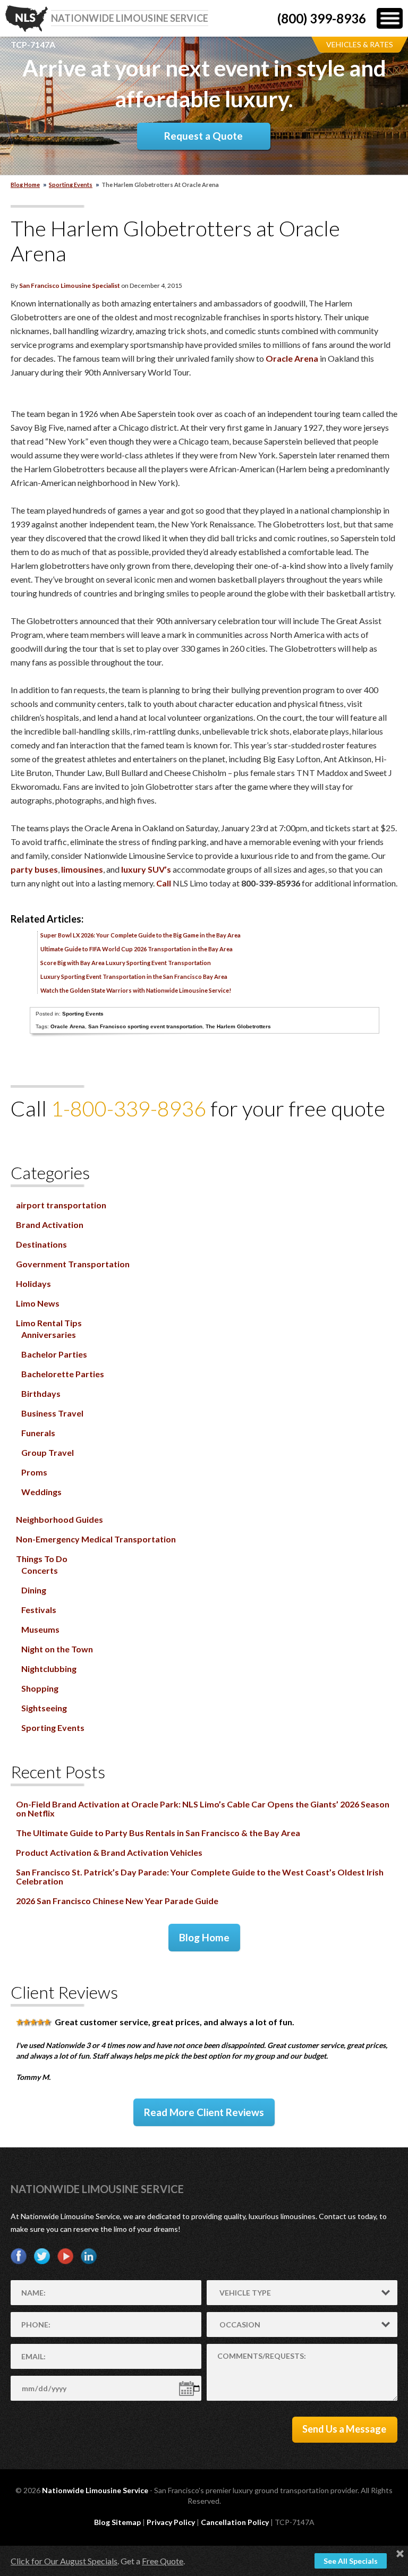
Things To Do (42, 1559)
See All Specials (351, 2561)
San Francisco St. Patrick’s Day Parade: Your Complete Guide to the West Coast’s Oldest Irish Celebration (200, 1876)
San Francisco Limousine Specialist (70, 285)
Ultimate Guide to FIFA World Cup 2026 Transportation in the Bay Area (137, 949)
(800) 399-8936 (322, 18)
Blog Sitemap (117, 2522)
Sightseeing (44, 1708)
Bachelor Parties (54, 1354)
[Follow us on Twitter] (42, 2256)
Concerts (40, 1570)
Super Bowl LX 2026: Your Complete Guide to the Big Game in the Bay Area (141, 935)
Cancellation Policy (235, 2522)
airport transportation (61, 1205)
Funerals (38, 1433)
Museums (40, 1629)
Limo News (38, 1303)
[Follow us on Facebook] (19, 2256)
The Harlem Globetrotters (238, 1026)
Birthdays (41, 1393)
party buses (34, 869)
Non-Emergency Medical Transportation (96, 1539)
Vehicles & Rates (360, 44)
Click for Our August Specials (64, 2561)
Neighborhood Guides (59, 1519)
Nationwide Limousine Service (97, 2189)
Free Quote (163, 2561)
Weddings (41, 1492)
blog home (25, 185)
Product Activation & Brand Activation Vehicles (109, 1852)
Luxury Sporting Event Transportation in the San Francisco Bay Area (134, 976)
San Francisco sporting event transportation (145, 1026)
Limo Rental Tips (49, 1323)
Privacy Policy (171, 2522)
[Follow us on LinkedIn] (89, 2256)
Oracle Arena (292, 358)
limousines (82, 869)
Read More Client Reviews (204, 2112)
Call (164, 883)
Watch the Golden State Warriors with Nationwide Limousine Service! (136, 990)
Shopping (40, 1688)
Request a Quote (203, 136)
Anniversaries (49, 1334)
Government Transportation (73, 1264)
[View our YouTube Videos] (65, 2256)
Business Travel (52, 1413)
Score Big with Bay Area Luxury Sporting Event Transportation (126, 963)
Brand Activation (50, 1225)
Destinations (41, 1244)
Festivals (39, 1610)
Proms (34, 1472)
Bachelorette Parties (63, 1374)
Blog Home (204, 1937)
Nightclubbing (49, 1669)
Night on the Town (57, 1649)
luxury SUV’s (146, 869)
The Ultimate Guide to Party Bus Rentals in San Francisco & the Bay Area (158, 1833)
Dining (34, 1590)
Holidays (33, 1283)
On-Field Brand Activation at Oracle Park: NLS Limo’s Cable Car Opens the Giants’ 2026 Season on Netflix (203, 1809)
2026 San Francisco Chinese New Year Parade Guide (117, 1901)
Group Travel (48, 1452)
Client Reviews (64, 1992)
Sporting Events (71, 185)
